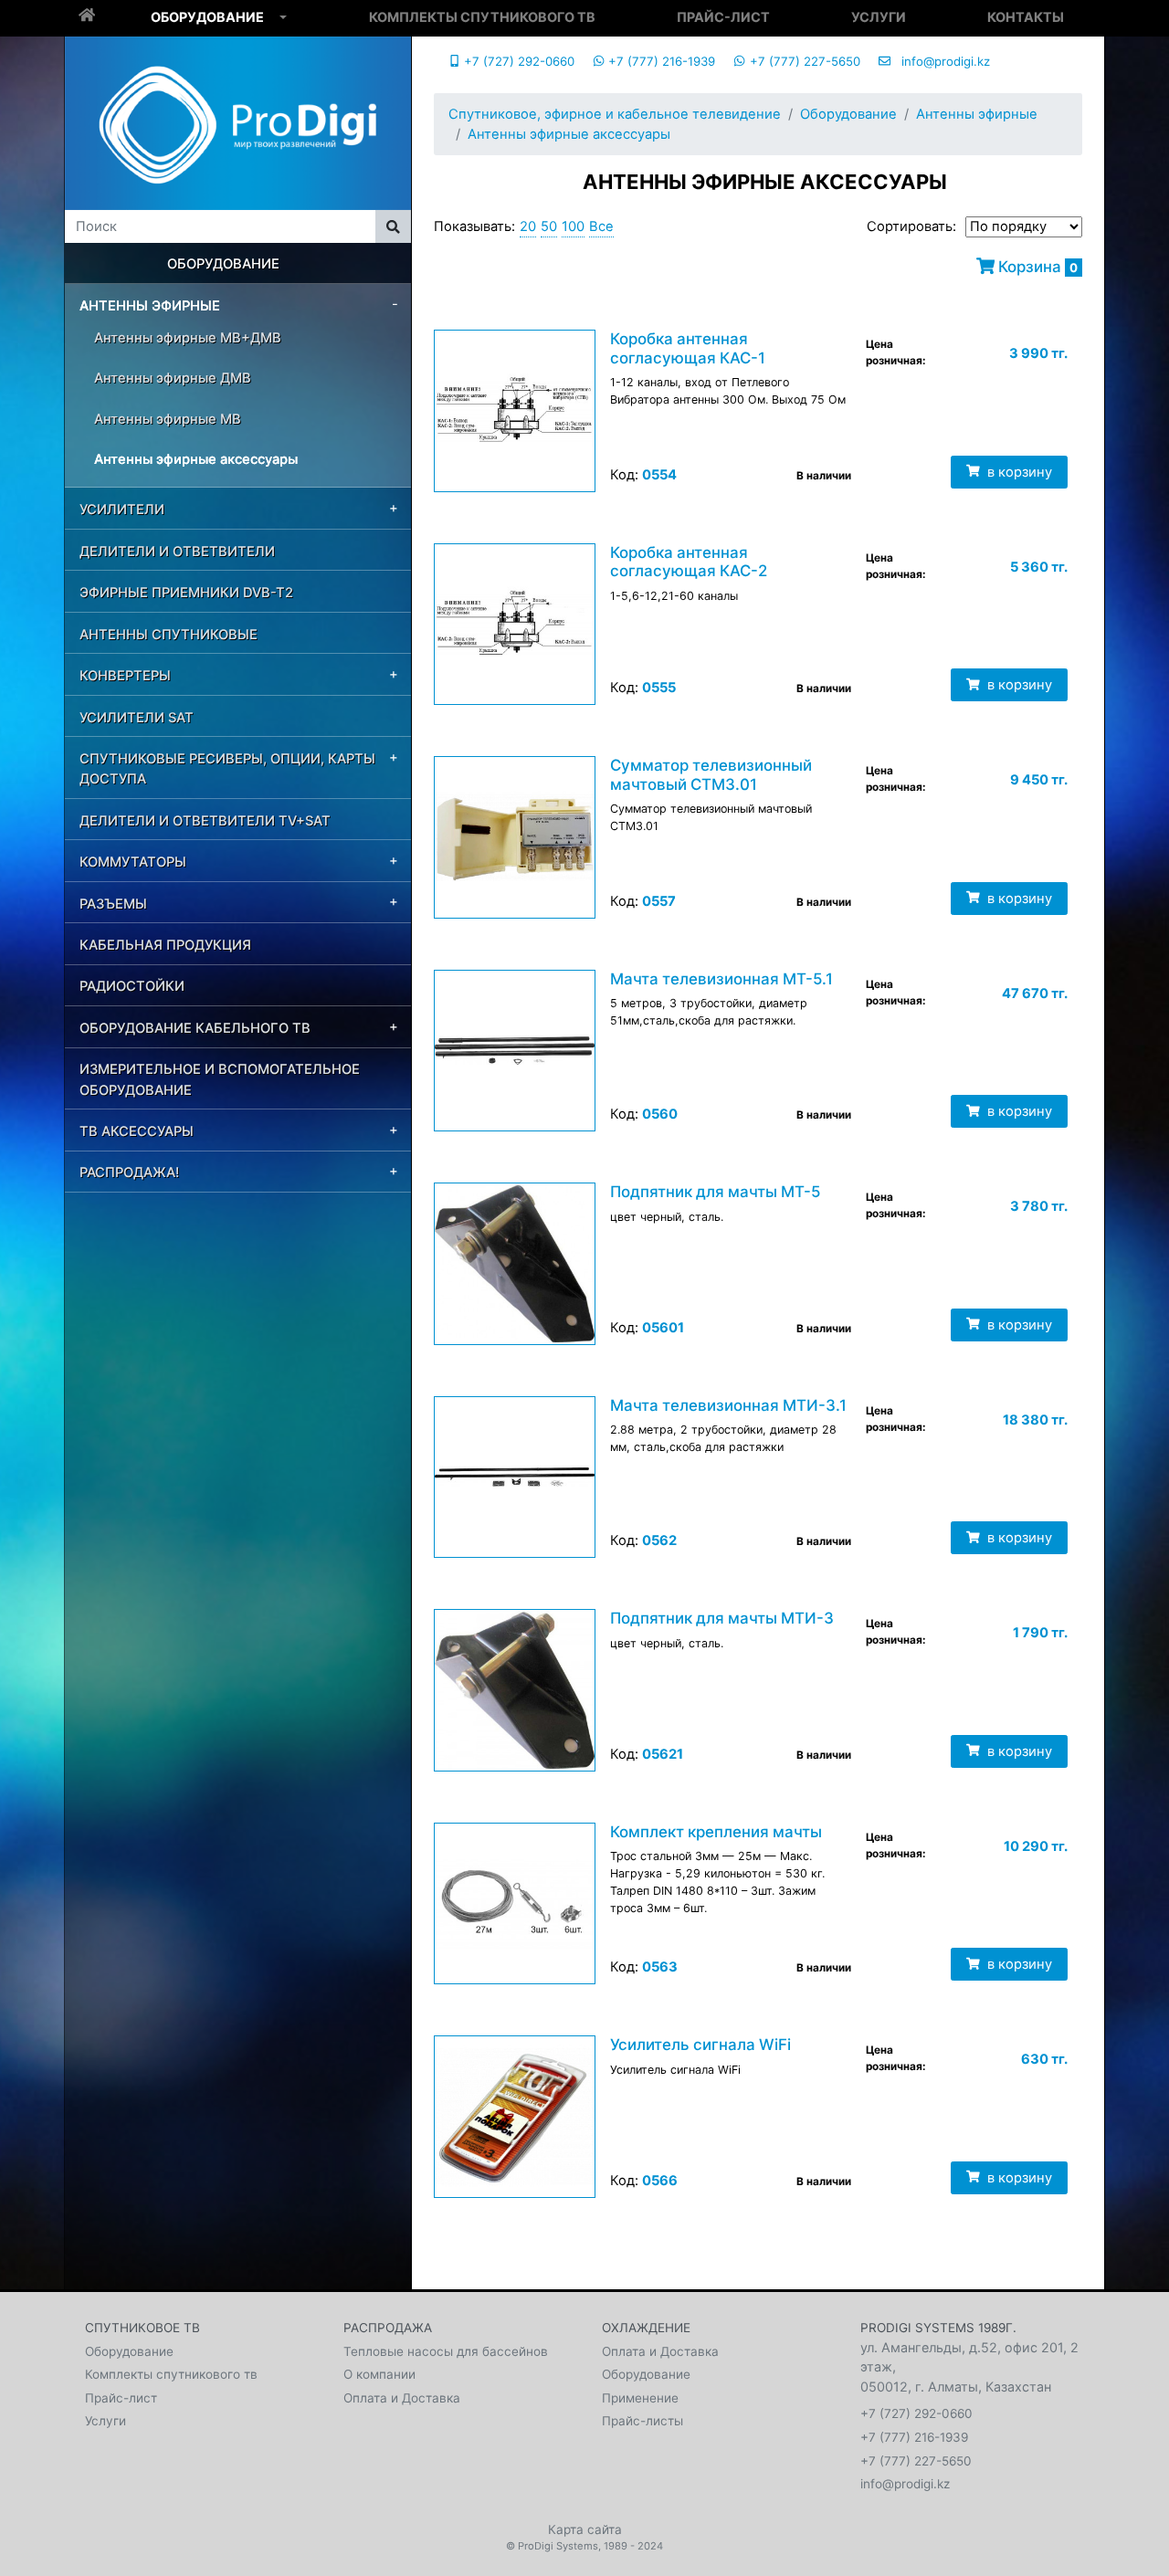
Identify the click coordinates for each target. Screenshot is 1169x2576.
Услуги (879, 17)
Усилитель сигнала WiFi (700, 2045)
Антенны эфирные (150, 306)
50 (549, 226)
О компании (379, 2374)
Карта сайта (585, 2529)
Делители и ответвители (177, 552)
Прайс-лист (723, 17)
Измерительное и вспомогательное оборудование (220, 1079)
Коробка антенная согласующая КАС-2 (689, 562)
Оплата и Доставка (402, 2398)
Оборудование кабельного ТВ (195, 1028)
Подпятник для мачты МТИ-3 (722, 1618)
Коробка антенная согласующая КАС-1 (688, 348)
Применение (640, 2398)
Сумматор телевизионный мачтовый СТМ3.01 (711, 774)
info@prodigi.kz (940, 61)
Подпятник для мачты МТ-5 (715, 1192)
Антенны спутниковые (169, 635)
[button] (283, 18)
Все (601, 226)
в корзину (1018, 472)
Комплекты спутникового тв (482, 17)
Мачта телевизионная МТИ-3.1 (728, 1405)
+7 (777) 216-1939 (660, 61)
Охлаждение (646, 2328)
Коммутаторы (133, 862)
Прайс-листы (642, 2421)
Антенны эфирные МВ (168, 419)
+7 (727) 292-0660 (517, 61)
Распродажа (388, 2328)
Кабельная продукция (165, 945)
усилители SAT (137, 718)
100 (573, 226)
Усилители (122, 510)
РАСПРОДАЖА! (129, 1172)
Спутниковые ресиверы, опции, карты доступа (227, 769)
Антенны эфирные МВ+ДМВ (188, 338)
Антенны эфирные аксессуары (196, 459)
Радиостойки (132, 986)
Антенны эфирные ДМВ (173, 378)
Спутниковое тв (142, 2328)
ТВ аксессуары (137, 1131)
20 (528, 226)
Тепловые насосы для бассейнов (446, 2351)
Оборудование (207, 17)
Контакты (1026, 17)
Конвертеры (125, 676)
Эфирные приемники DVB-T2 (186, 593)
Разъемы (113, 904)
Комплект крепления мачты (716, 1832)
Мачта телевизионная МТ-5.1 (721, 979)
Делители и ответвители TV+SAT (205, 821)
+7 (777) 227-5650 (803, 61)
